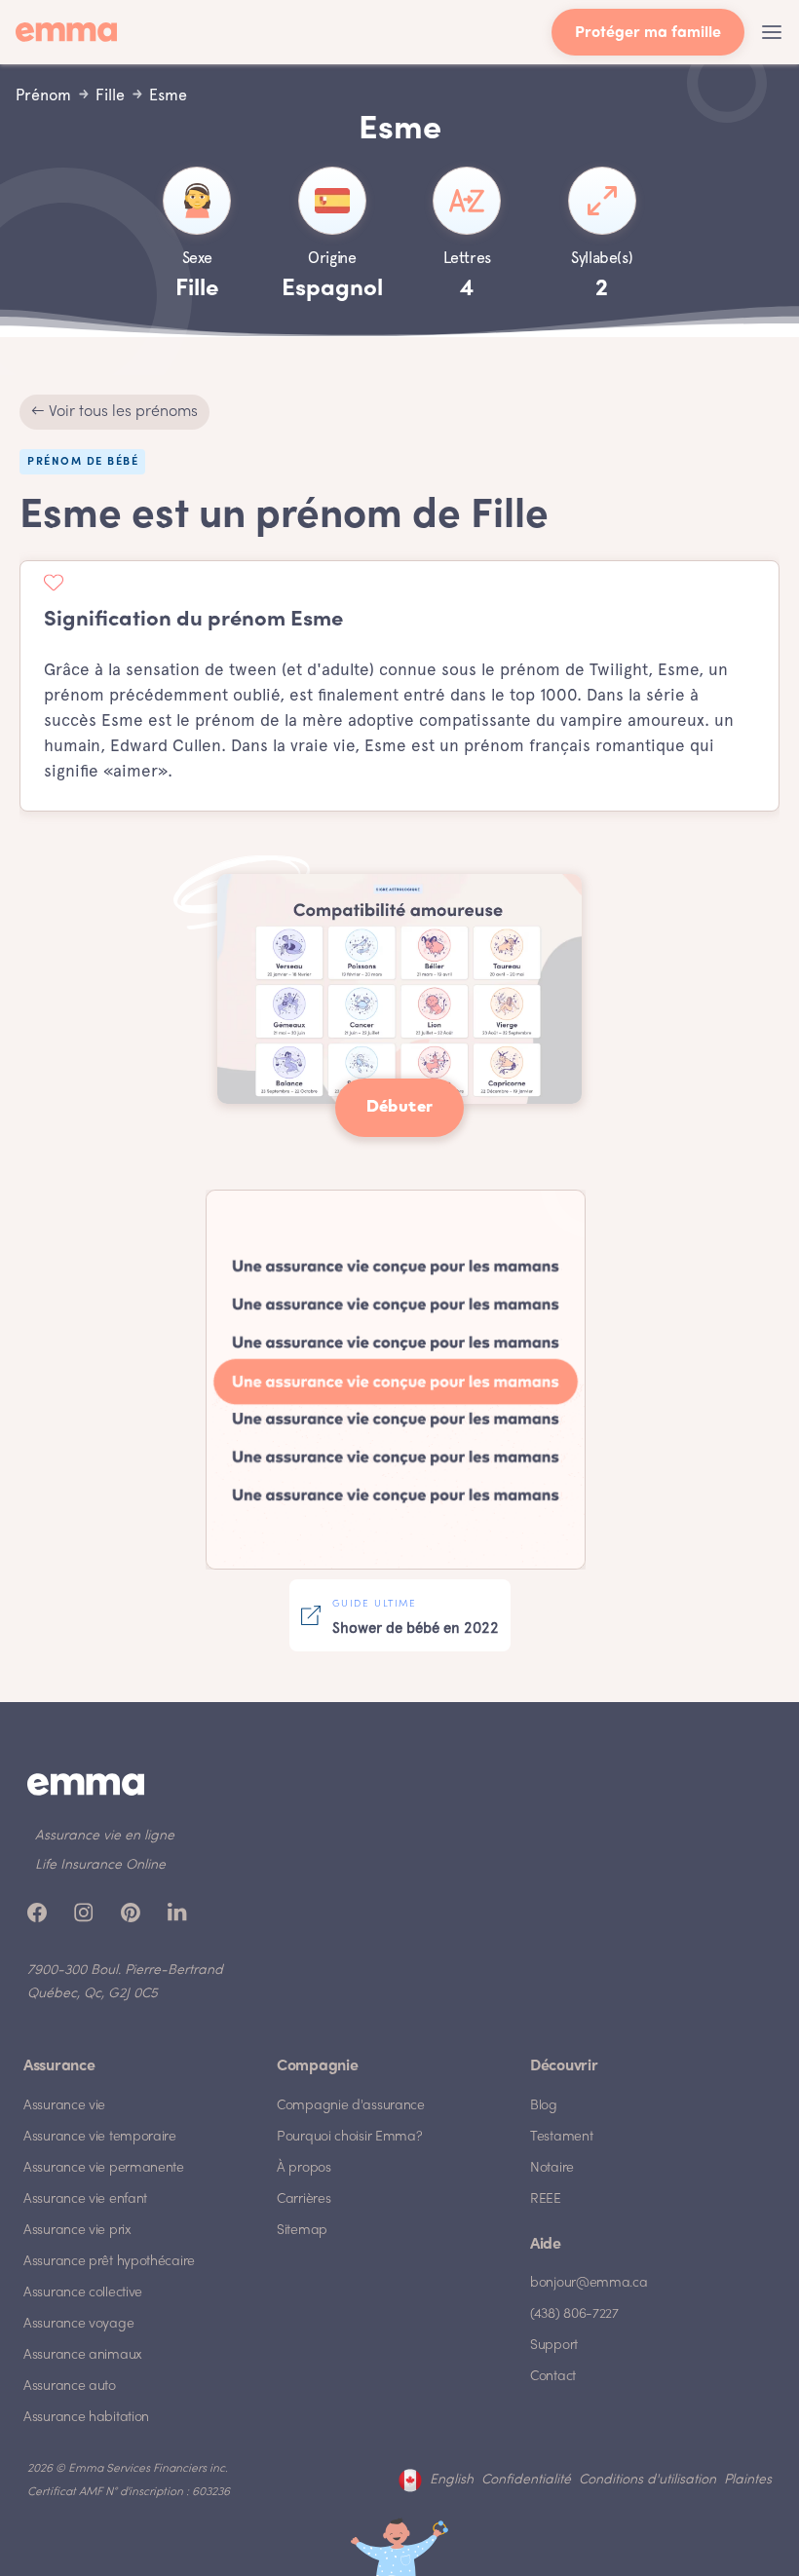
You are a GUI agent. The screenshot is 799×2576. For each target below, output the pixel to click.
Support (554, 2346)
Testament (561, 2137)
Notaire (552, 2168)
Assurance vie (64, 2106)
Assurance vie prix (77, 2231)
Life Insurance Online (100, 1865)
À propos (304, 2168)
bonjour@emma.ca (589, 2283)
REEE (546, 2199)
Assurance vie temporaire (100, 2137)
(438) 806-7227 (574, 2314)
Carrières (304, 2199)
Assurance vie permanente (104, 2168)
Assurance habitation (86, 2418)
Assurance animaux (83, 2355)
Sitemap (302, 2231)
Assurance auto (70, 2387)
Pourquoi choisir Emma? (349, 2137)
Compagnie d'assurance (351, 2106)
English (452, 2480)
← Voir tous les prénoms (114, 412)
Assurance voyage (78, 2324)
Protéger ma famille (648, 34)
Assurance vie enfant (85, 2199)
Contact (553, 2377)
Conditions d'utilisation (647, 2480)
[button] (772, 32)
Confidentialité (526, 2480)
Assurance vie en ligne (105, 1836)
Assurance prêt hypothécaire (109, 2262)
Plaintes (748, 2480)
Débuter (400, 1107)
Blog (544, 2106)
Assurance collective (83, 2293)
